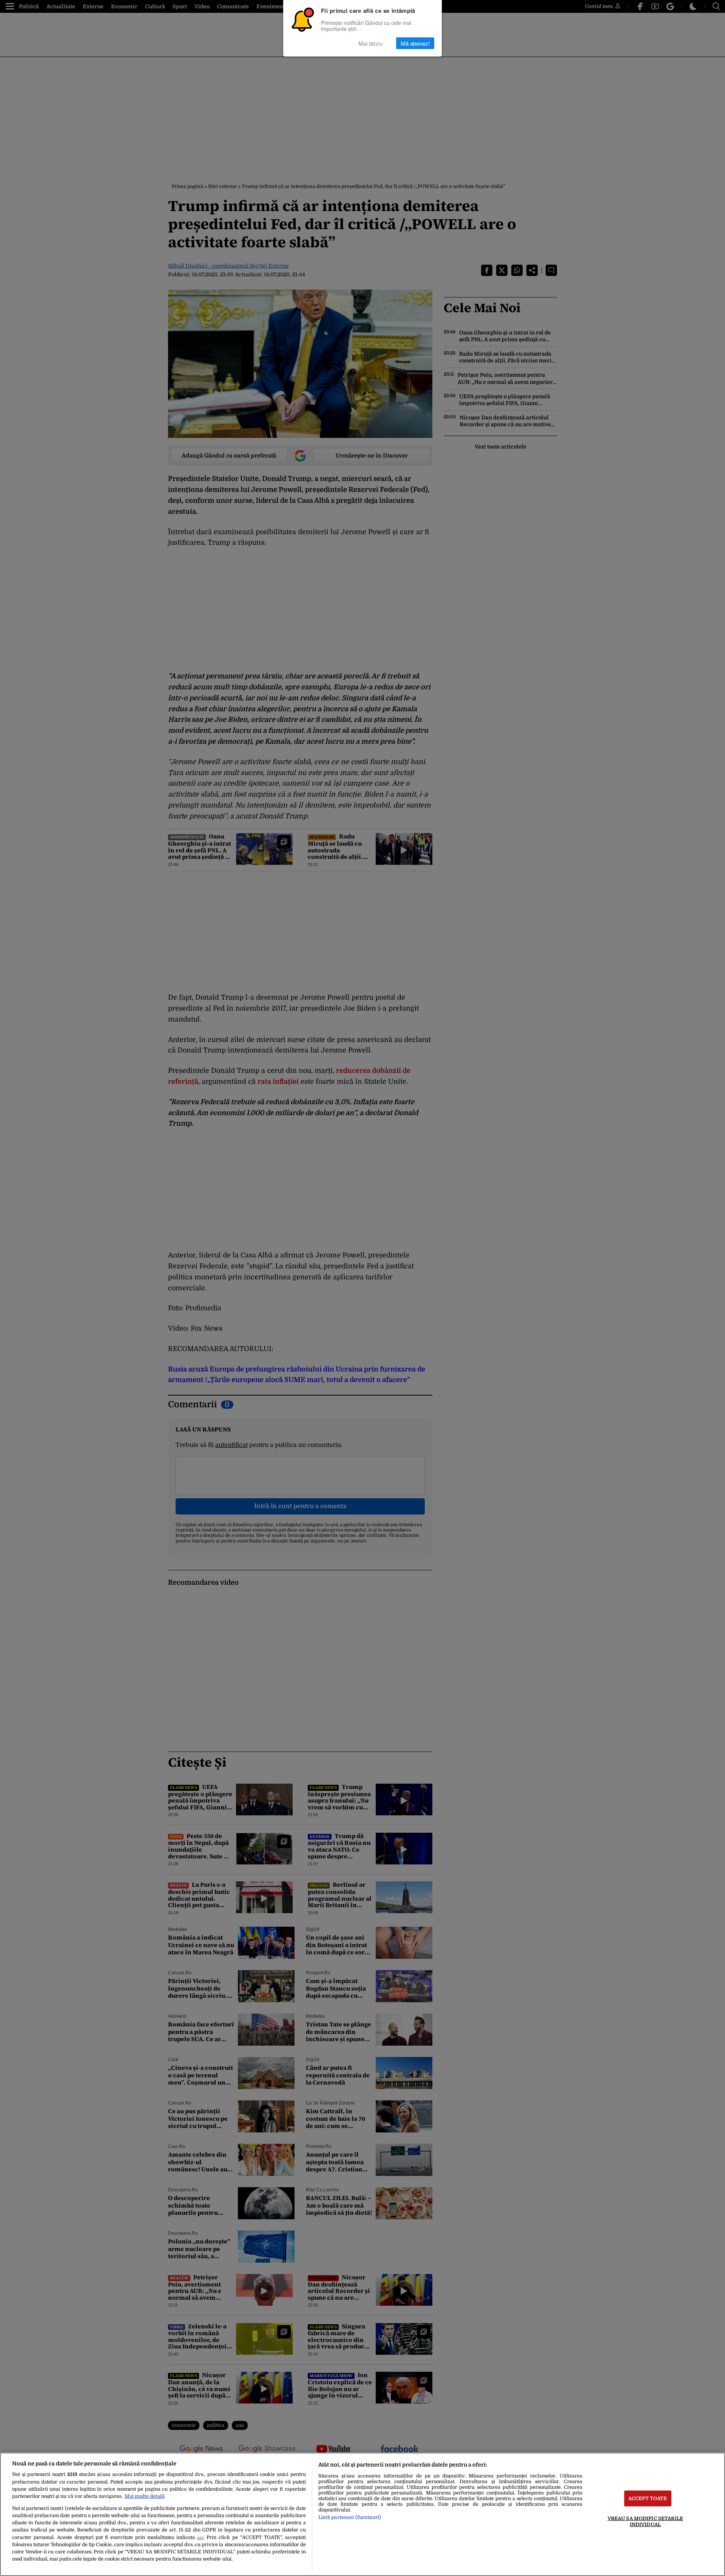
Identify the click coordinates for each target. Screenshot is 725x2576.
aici (200, 2538)
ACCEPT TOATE (648, 2498)
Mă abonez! (415, 43)
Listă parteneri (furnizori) (350, 2517)
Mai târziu (370, 43)
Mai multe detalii (145, 2496)
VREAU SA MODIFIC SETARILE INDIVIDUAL (645, 2521)
